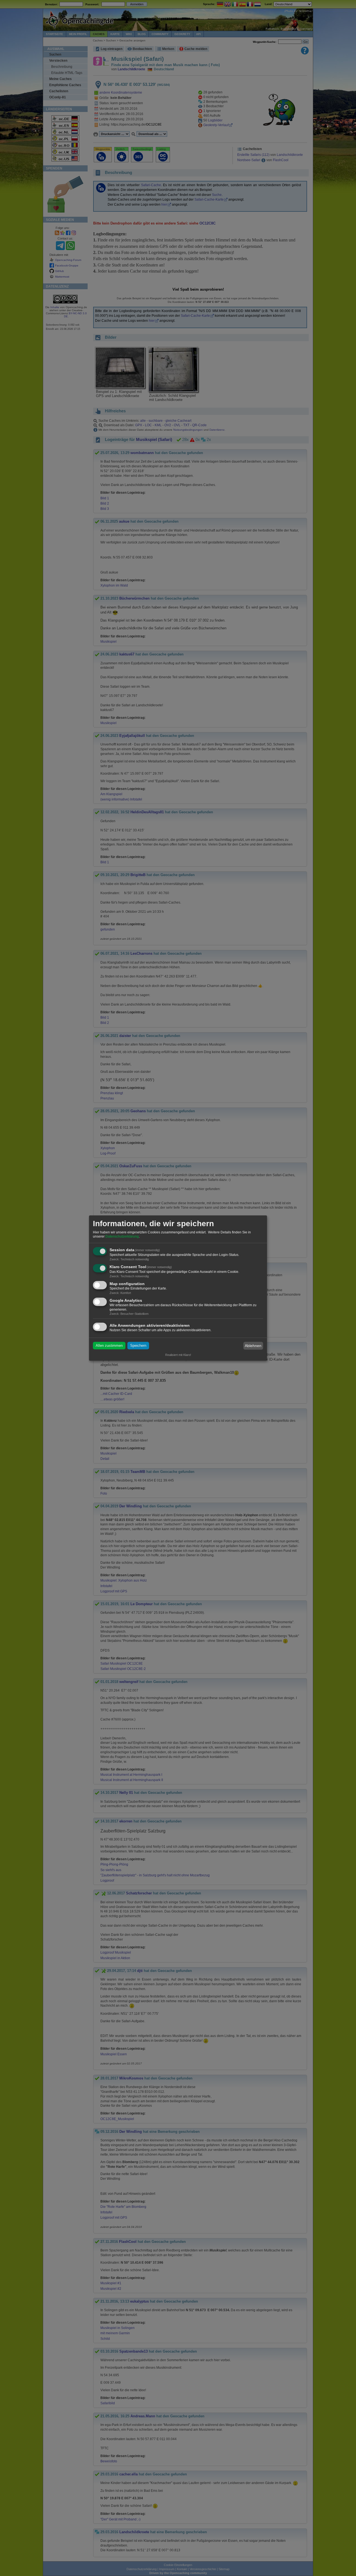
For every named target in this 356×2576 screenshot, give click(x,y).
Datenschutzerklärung (122, 1237)
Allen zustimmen (109, 1346)
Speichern (138, 1346)
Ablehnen (253, 1346)
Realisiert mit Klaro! (178, 1355)
